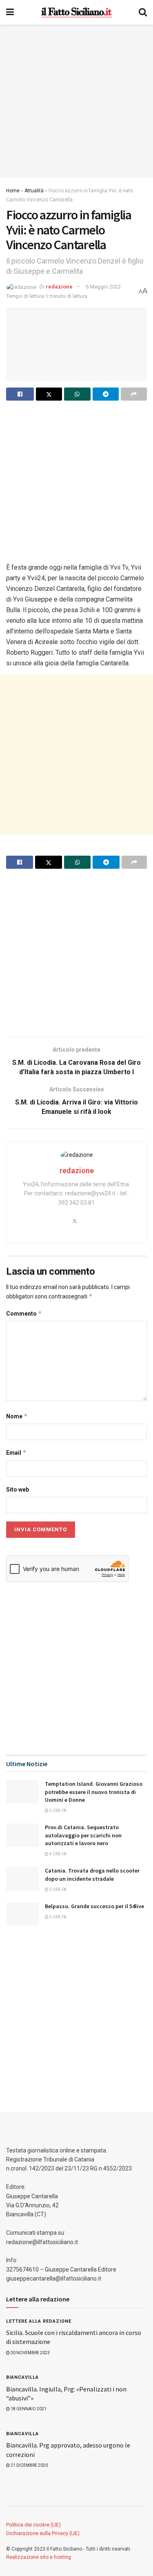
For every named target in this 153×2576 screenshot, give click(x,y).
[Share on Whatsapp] (77, 394)
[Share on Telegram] (106, 394)
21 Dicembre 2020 (29, 2465)
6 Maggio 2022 (103, 287)
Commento (24, 1313)
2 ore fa (58, 1811)
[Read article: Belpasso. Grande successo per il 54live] (22, 1914)
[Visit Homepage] (76, 12)
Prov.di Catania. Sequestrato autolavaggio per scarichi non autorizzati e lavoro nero (83, 1835)
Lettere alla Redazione (39, 2321)
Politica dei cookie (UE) (33, 2525)
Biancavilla (22, 2377)
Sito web (18, 1490)
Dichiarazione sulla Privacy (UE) (43, 2533)
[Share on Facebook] (20, 394)
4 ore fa (58, 1854)
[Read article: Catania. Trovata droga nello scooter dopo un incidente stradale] (22, 1878)
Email (16, 1453)
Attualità (34, 191)
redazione (59, 287)
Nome (17, 1416)
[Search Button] (143, 12)
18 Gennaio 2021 (28, 2409)
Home (13, 191)
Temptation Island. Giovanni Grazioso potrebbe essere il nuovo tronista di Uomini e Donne (94, 1792)
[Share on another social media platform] (134, 394)
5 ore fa (58, 1890)
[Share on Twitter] (49, 394)
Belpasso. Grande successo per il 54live (94, 1906)
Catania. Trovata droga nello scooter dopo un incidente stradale (92, 1875)
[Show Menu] (10, 12)
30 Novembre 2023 (30, 2353)
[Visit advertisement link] (76, 101)
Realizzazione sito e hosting (39, 2557)
